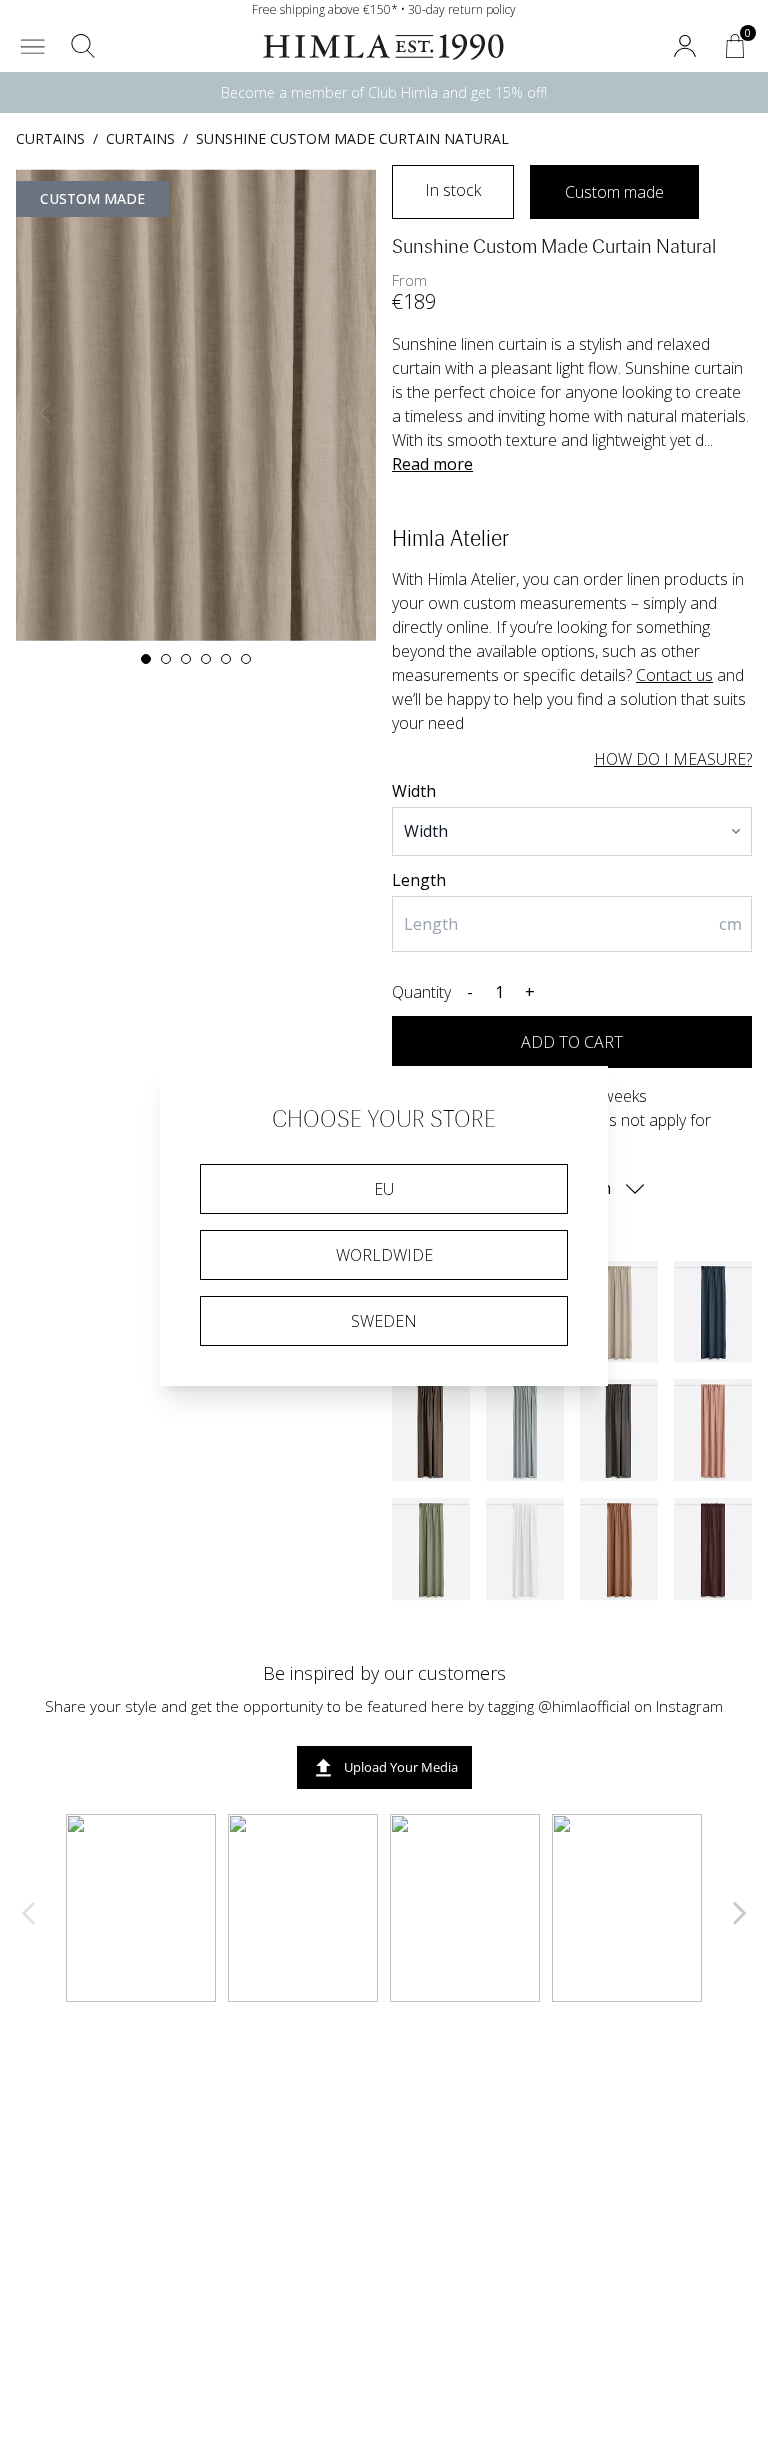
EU (384, 1189)
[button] (33, 46)
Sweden (384, 1321)
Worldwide (384, 1255)
